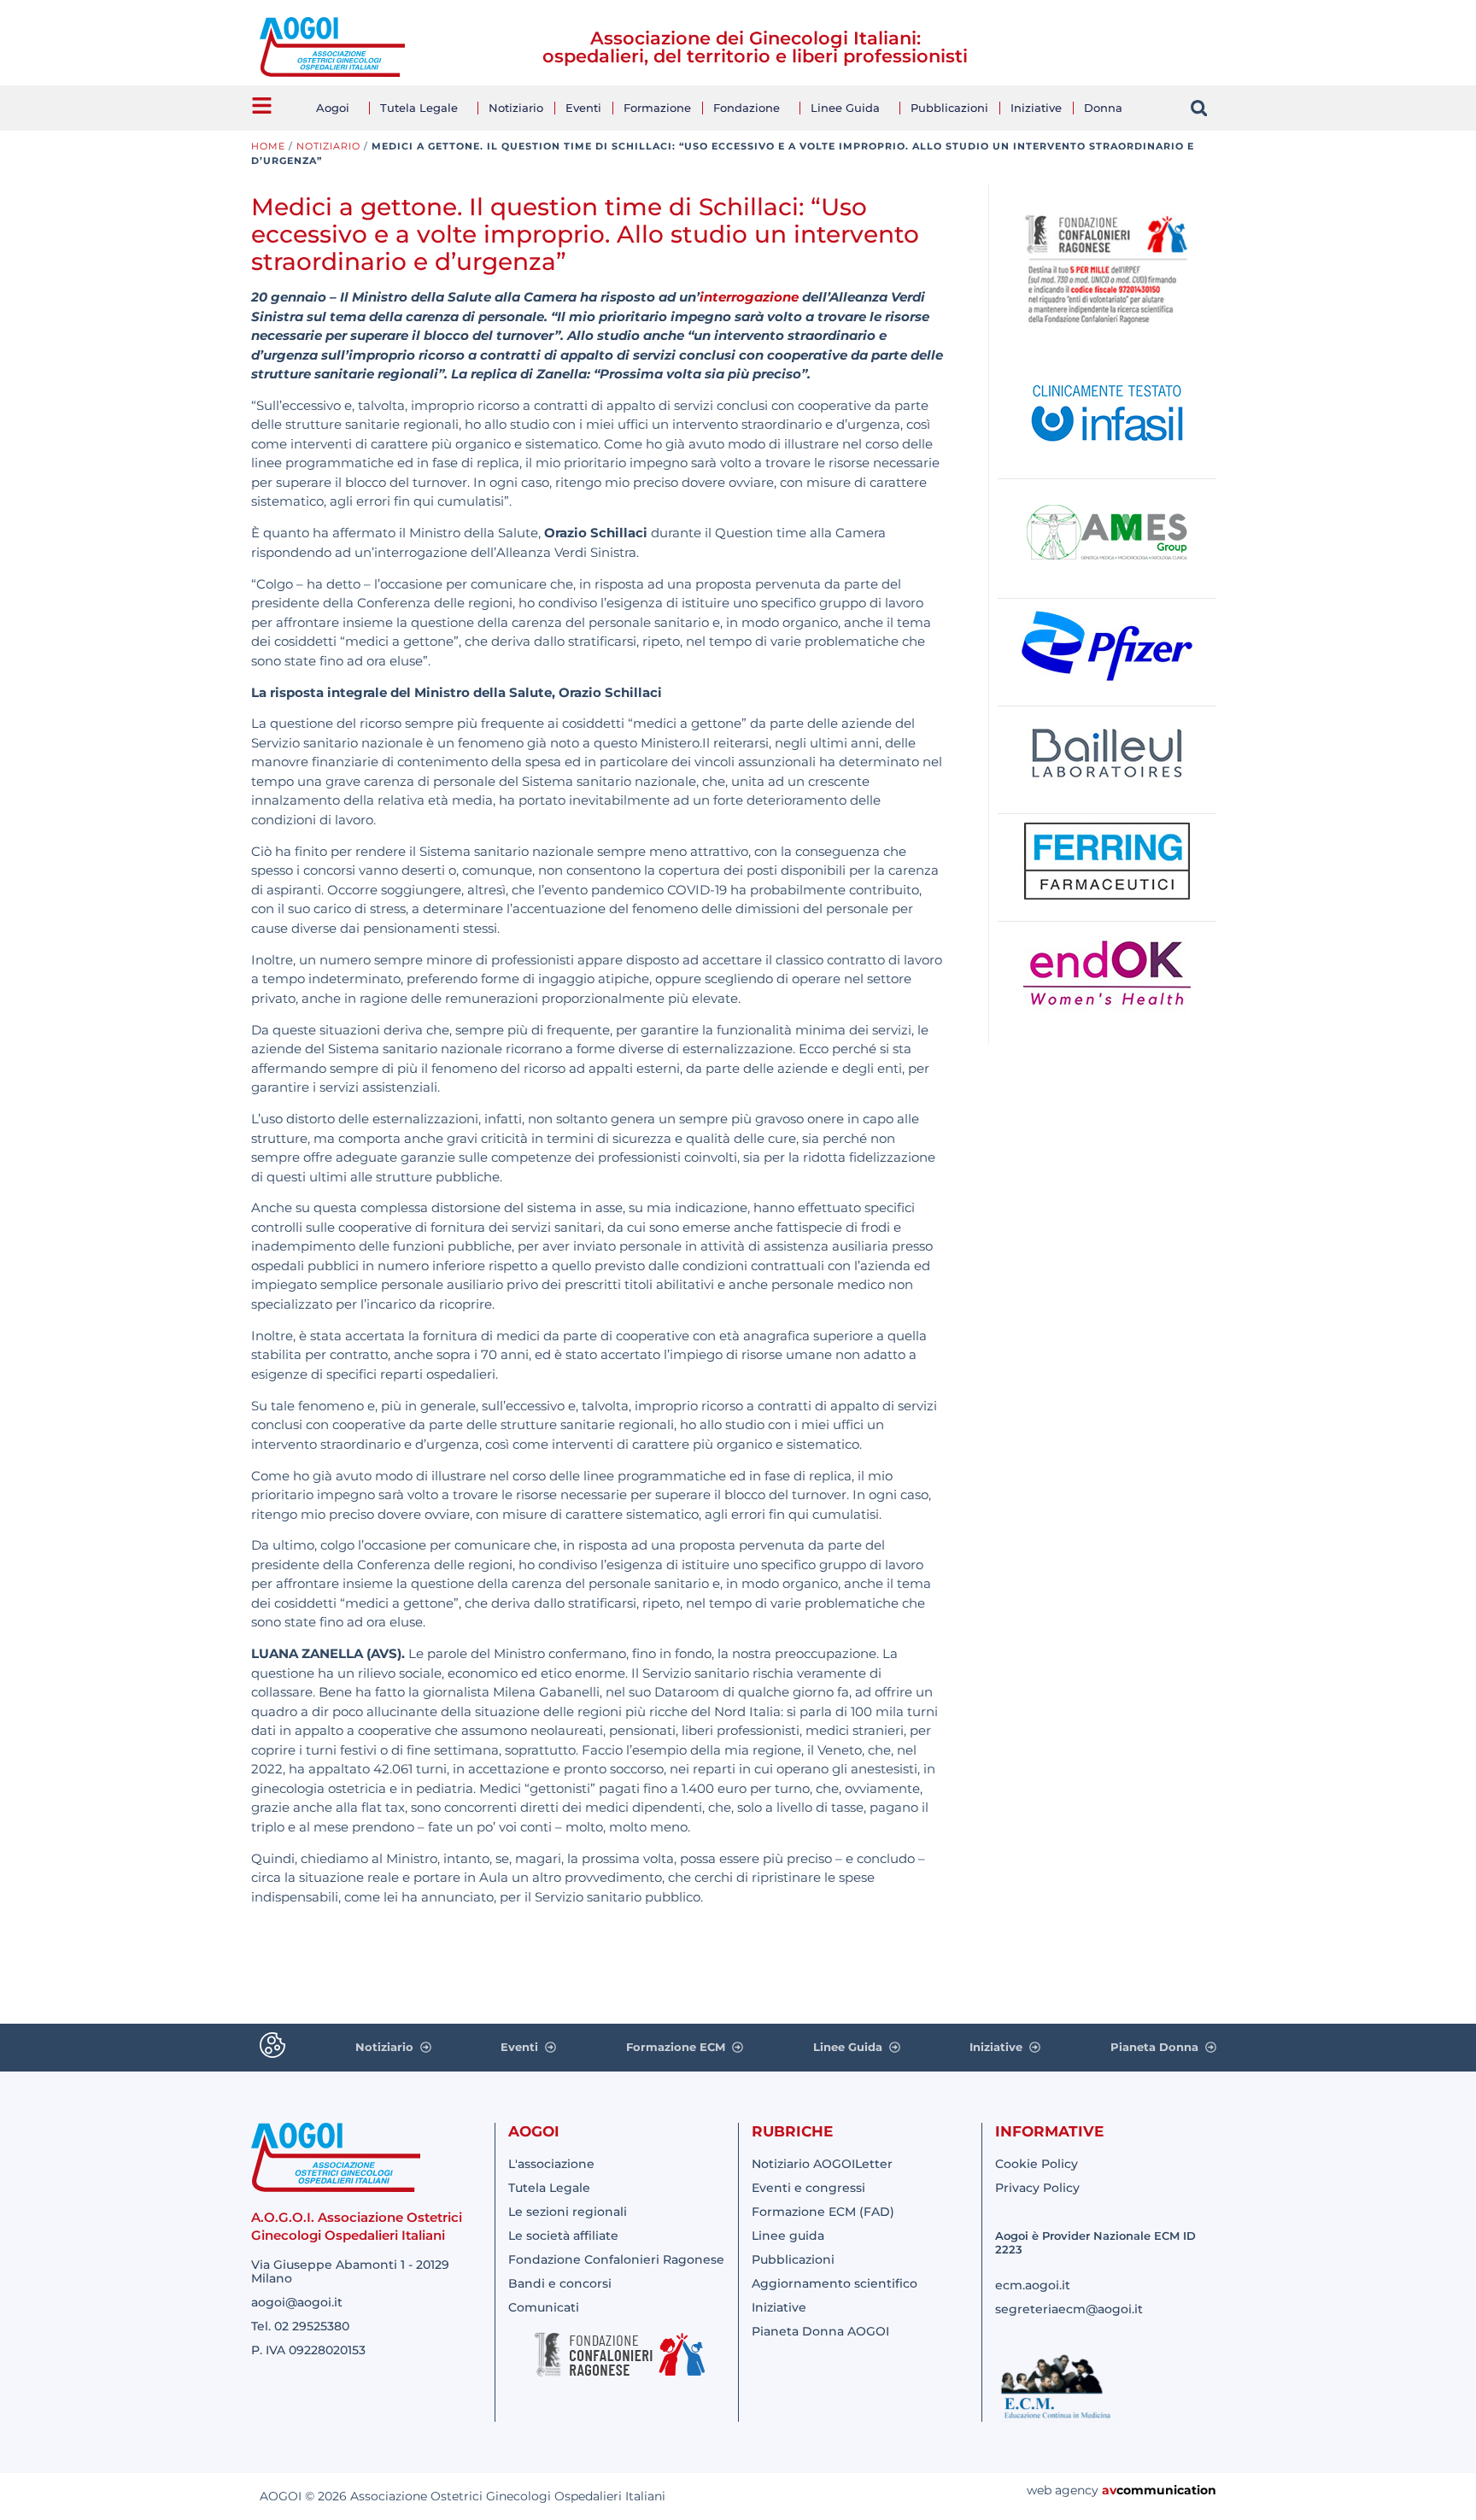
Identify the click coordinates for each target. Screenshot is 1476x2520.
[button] (1199, 108)
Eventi (583, 108)
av (1109, 2490)
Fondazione (747, 108)
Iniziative (1036, 108)
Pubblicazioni (949, 108)
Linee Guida (845, 108)
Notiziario (516, 108)
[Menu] (262, 105)
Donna (1103, 108)
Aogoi (333, 108)
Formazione (657, 108)
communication (1166, 2490)
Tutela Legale (419, 108)
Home (268, 146)
